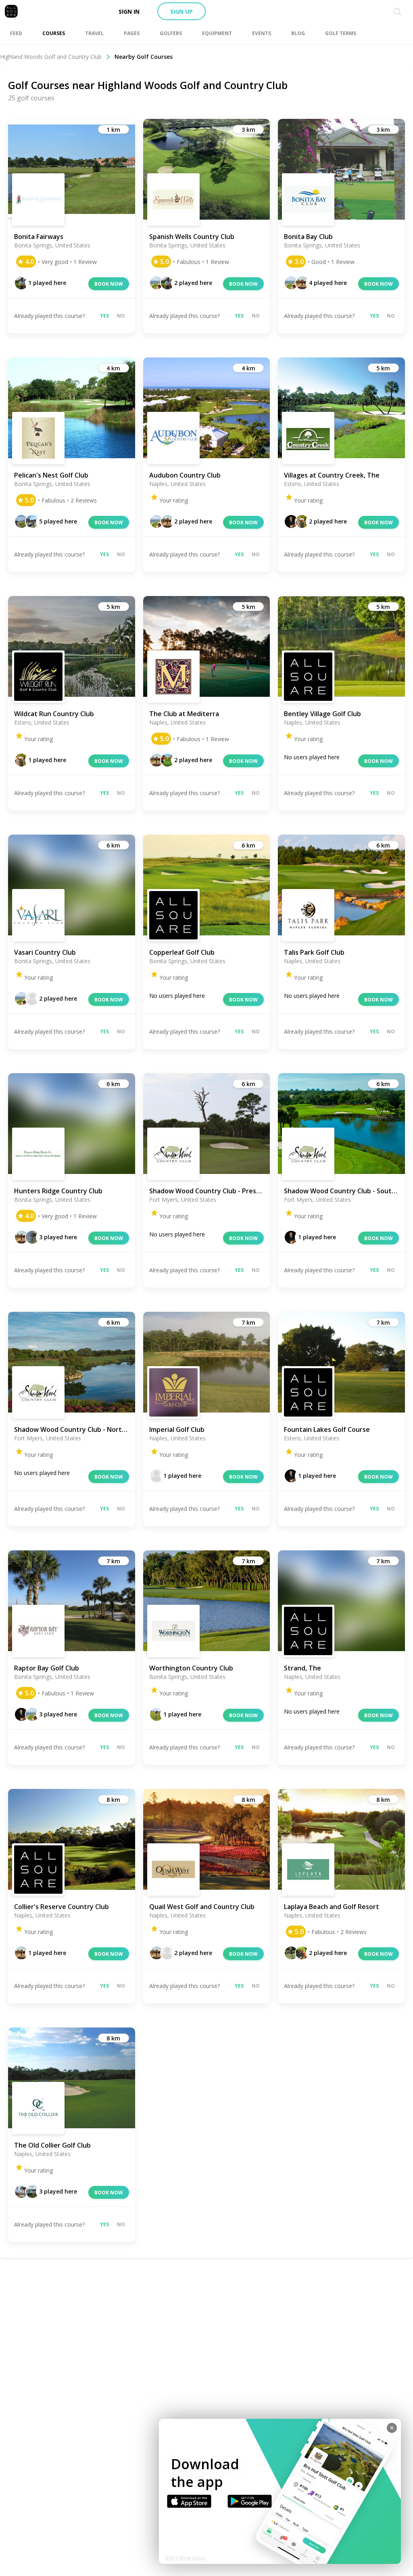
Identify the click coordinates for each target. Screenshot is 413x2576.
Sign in (129, 11)
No (121, 316)
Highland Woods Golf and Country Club (51, 57)
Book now (109, 284)
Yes (104, 316)
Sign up (181, 11)
